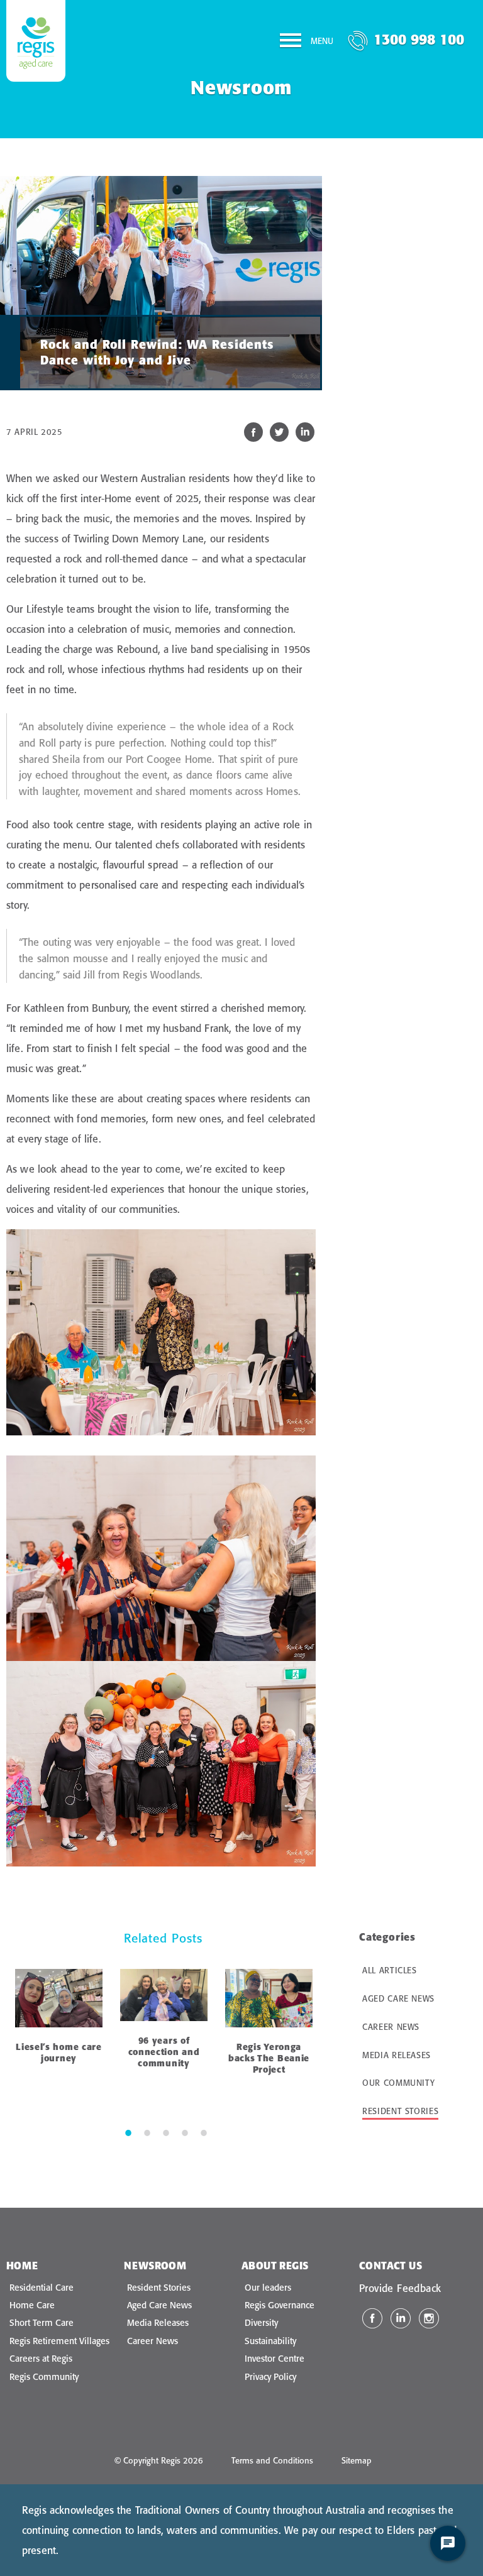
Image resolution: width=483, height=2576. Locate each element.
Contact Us (391, 2266)
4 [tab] (185, 2132)
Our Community (398, 2083)
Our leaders (268, 2288)
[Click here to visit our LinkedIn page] (401, 2318)
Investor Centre (275, 2359)
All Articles (390, 1970)
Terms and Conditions (272, 2460)
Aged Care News (398, 1998)
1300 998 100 (419, 39)
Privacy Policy (270, 2377)
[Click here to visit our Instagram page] (429, 2318)
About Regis (275, 2266)
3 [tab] (166, 2132)
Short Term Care (42, 2323)
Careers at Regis (41, 2359)
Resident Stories (400, 2111)
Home (22, 2266)
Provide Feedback (400, 2288)
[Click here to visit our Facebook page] (372, 2318)
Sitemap (357, 2460)
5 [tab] (204, 2132)
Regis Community (44, 2377)
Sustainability (270, 2341)
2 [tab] (147, 2132)
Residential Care (42, 2288)
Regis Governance (280, 2305)
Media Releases (397, 2055)
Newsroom (155, 2266)
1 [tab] (128, 2132)
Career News (391, 2027)
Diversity (261, 2323)
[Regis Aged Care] (36, 41)
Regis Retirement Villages (59, 2341)
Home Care (32, 2305)
